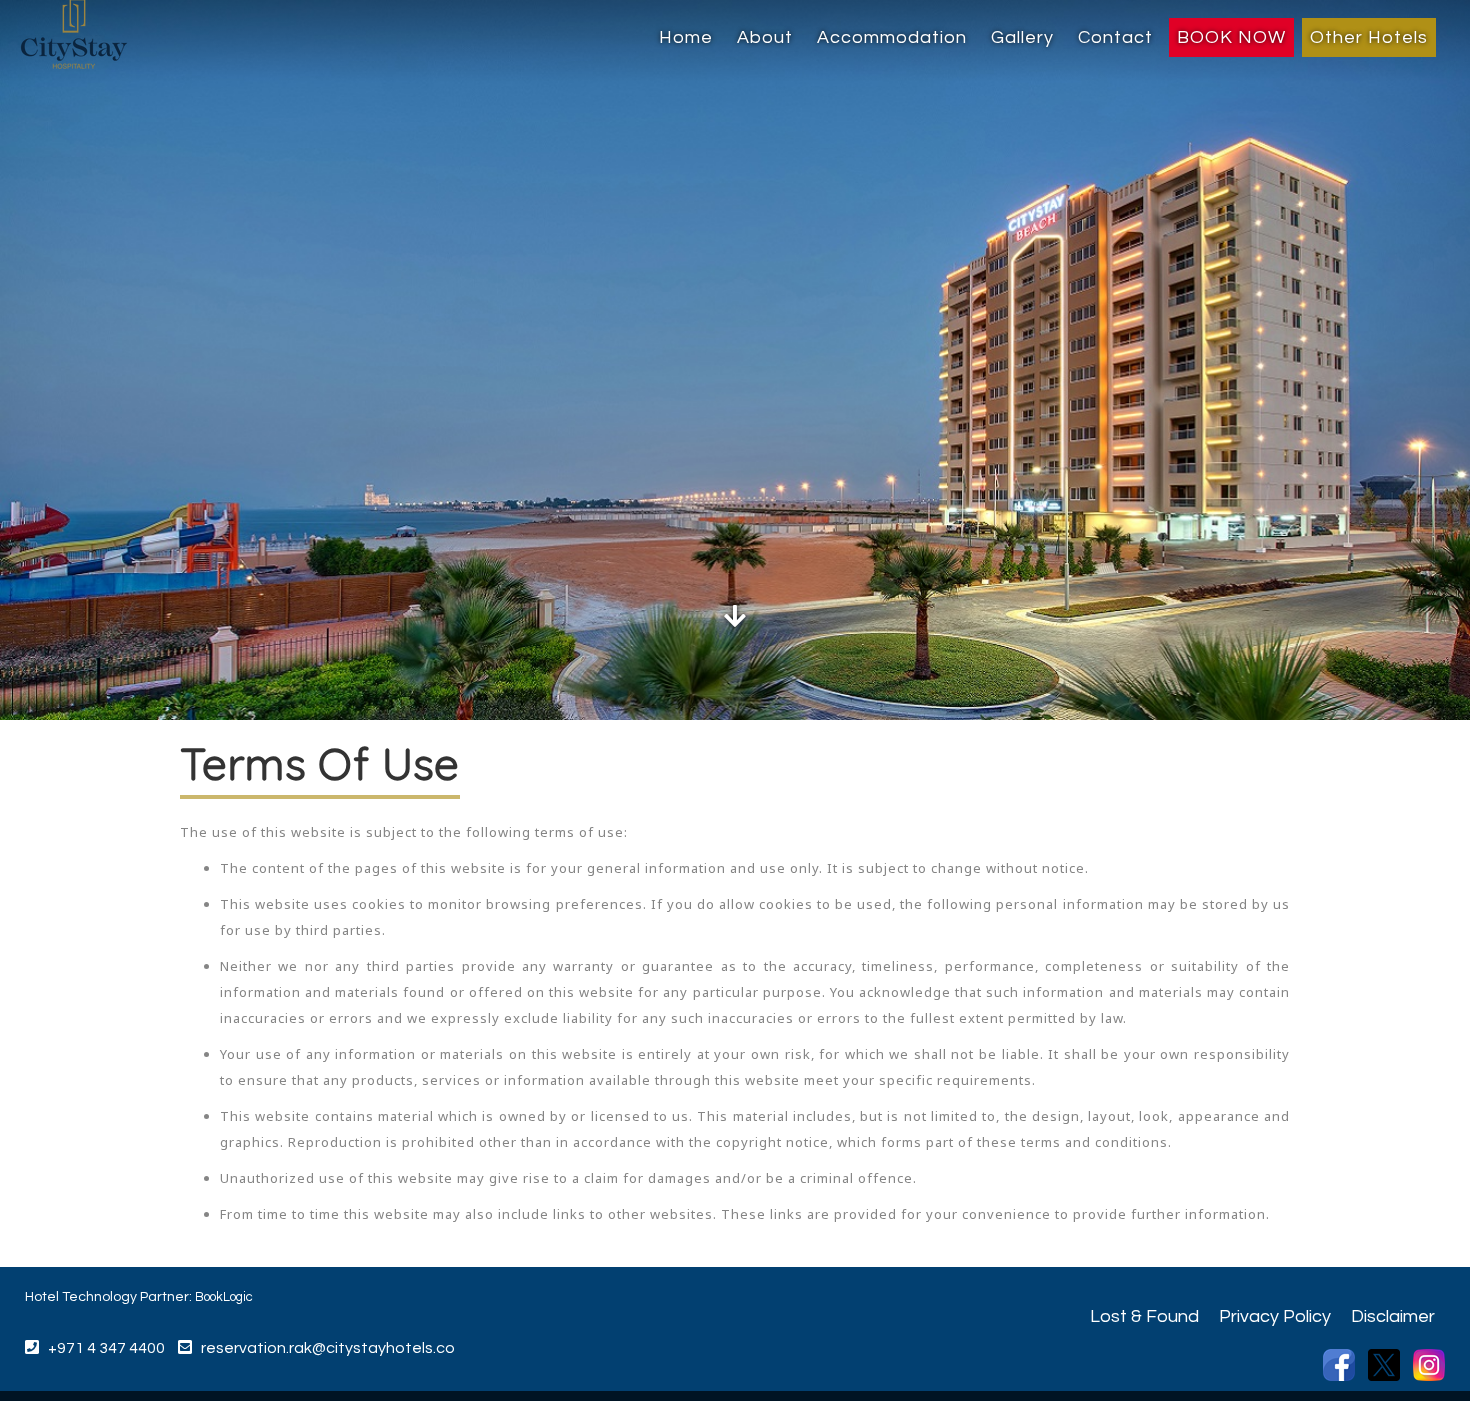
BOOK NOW (1231, 37)
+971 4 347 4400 (102, 1348)
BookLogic (224, 1297)
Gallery (1022, 37)
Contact (1115, 37)
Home (686, 37)
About (765, 37)
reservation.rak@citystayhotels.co (328, 1348)
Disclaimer (1393, 1316)
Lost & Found (1144, 1316)
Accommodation (892, 37)
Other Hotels (1369, 37)
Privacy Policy (1275, 1316)
